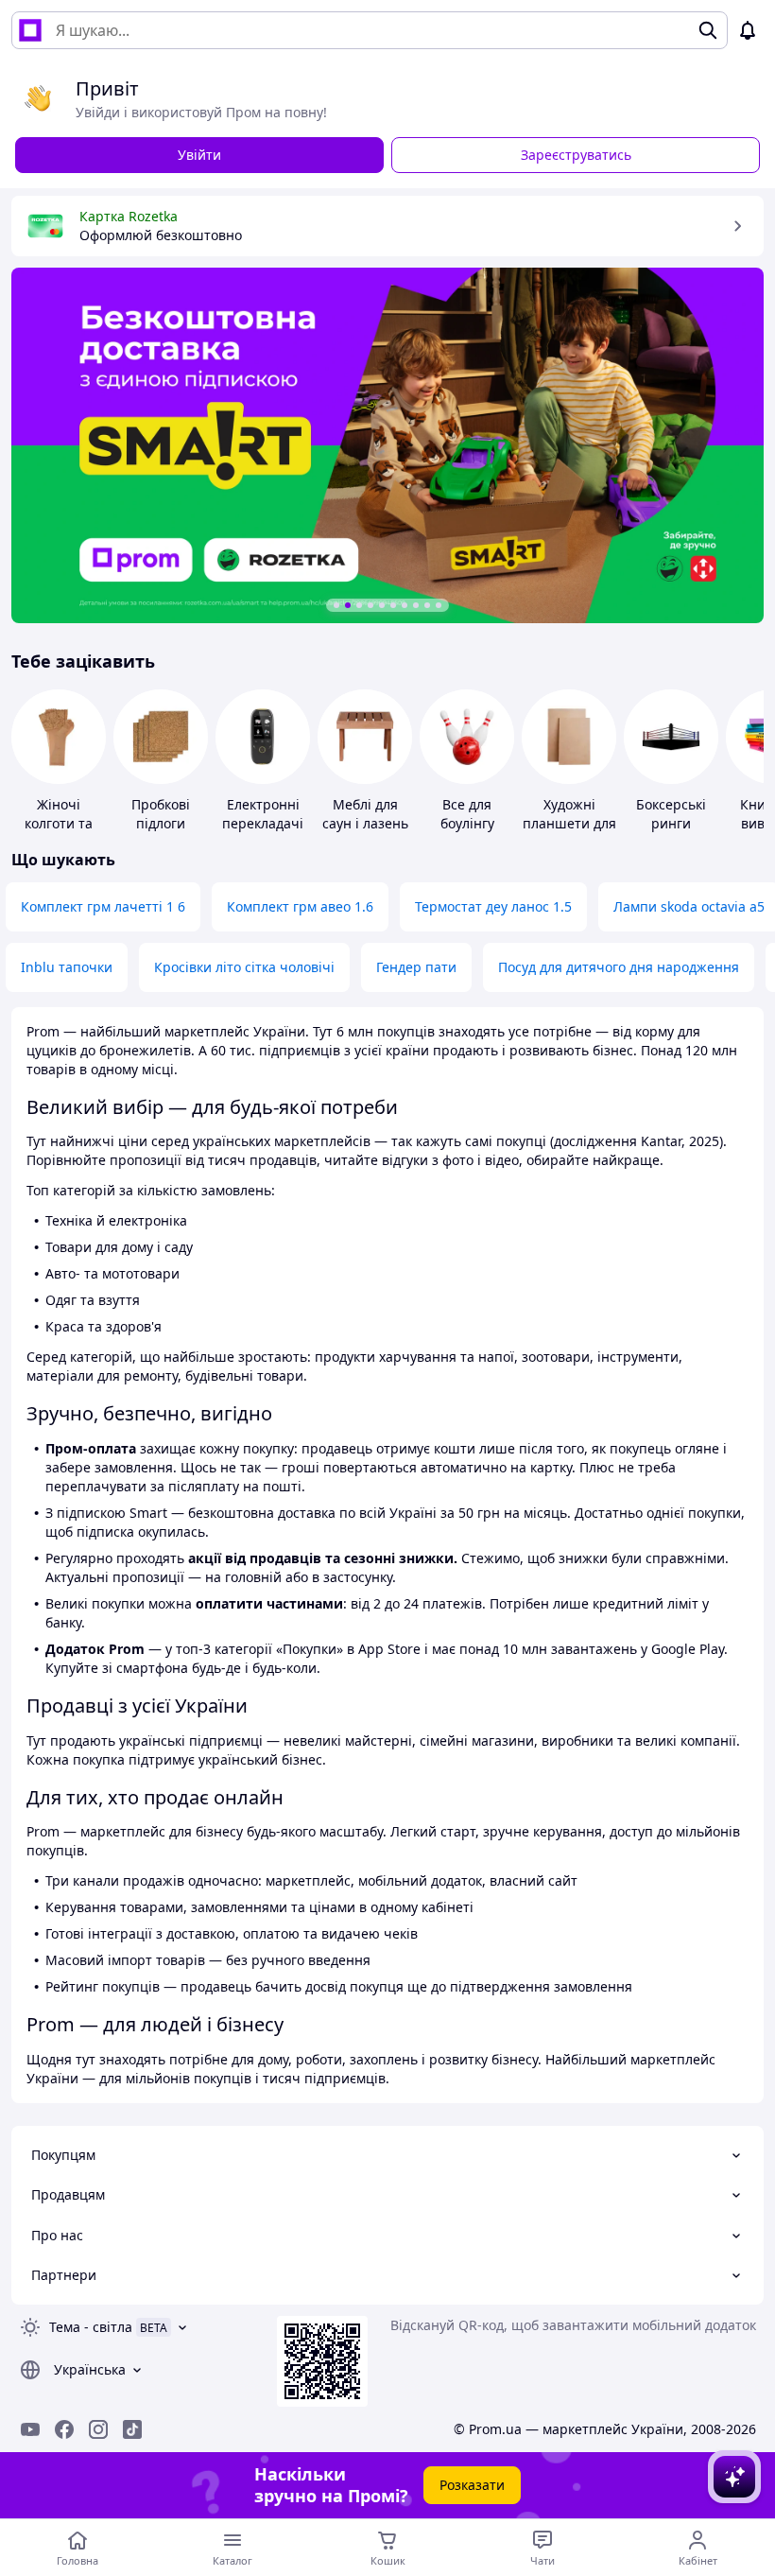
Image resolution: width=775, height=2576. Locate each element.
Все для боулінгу (467, 814)
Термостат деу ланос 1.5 (493, 906)
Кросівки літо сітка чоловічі (244, 967)
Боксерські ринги (671, 814)
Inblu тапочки (67, 967)
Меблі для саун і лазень (365, 814)
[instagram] (98, 2429)
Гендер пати (416, 967)
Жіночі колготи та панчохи (59, 823)
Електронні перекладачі (263, 814)
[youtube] (30, 2429)
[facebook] (64, 2429)
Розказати (472, 2485)
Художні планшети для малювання (569, 823)
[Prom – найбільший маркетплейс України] (30, 30)
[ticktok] (132, 2429)
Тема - (91, 2327)
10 (439, 605)
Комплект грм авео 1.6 (300, 906)
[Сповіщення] (748, 30)
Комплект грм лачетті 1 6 (103, 906)
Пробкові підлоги (161, 814)
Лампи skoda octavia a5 (689, 906)
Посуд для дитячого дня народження (619, 967)
